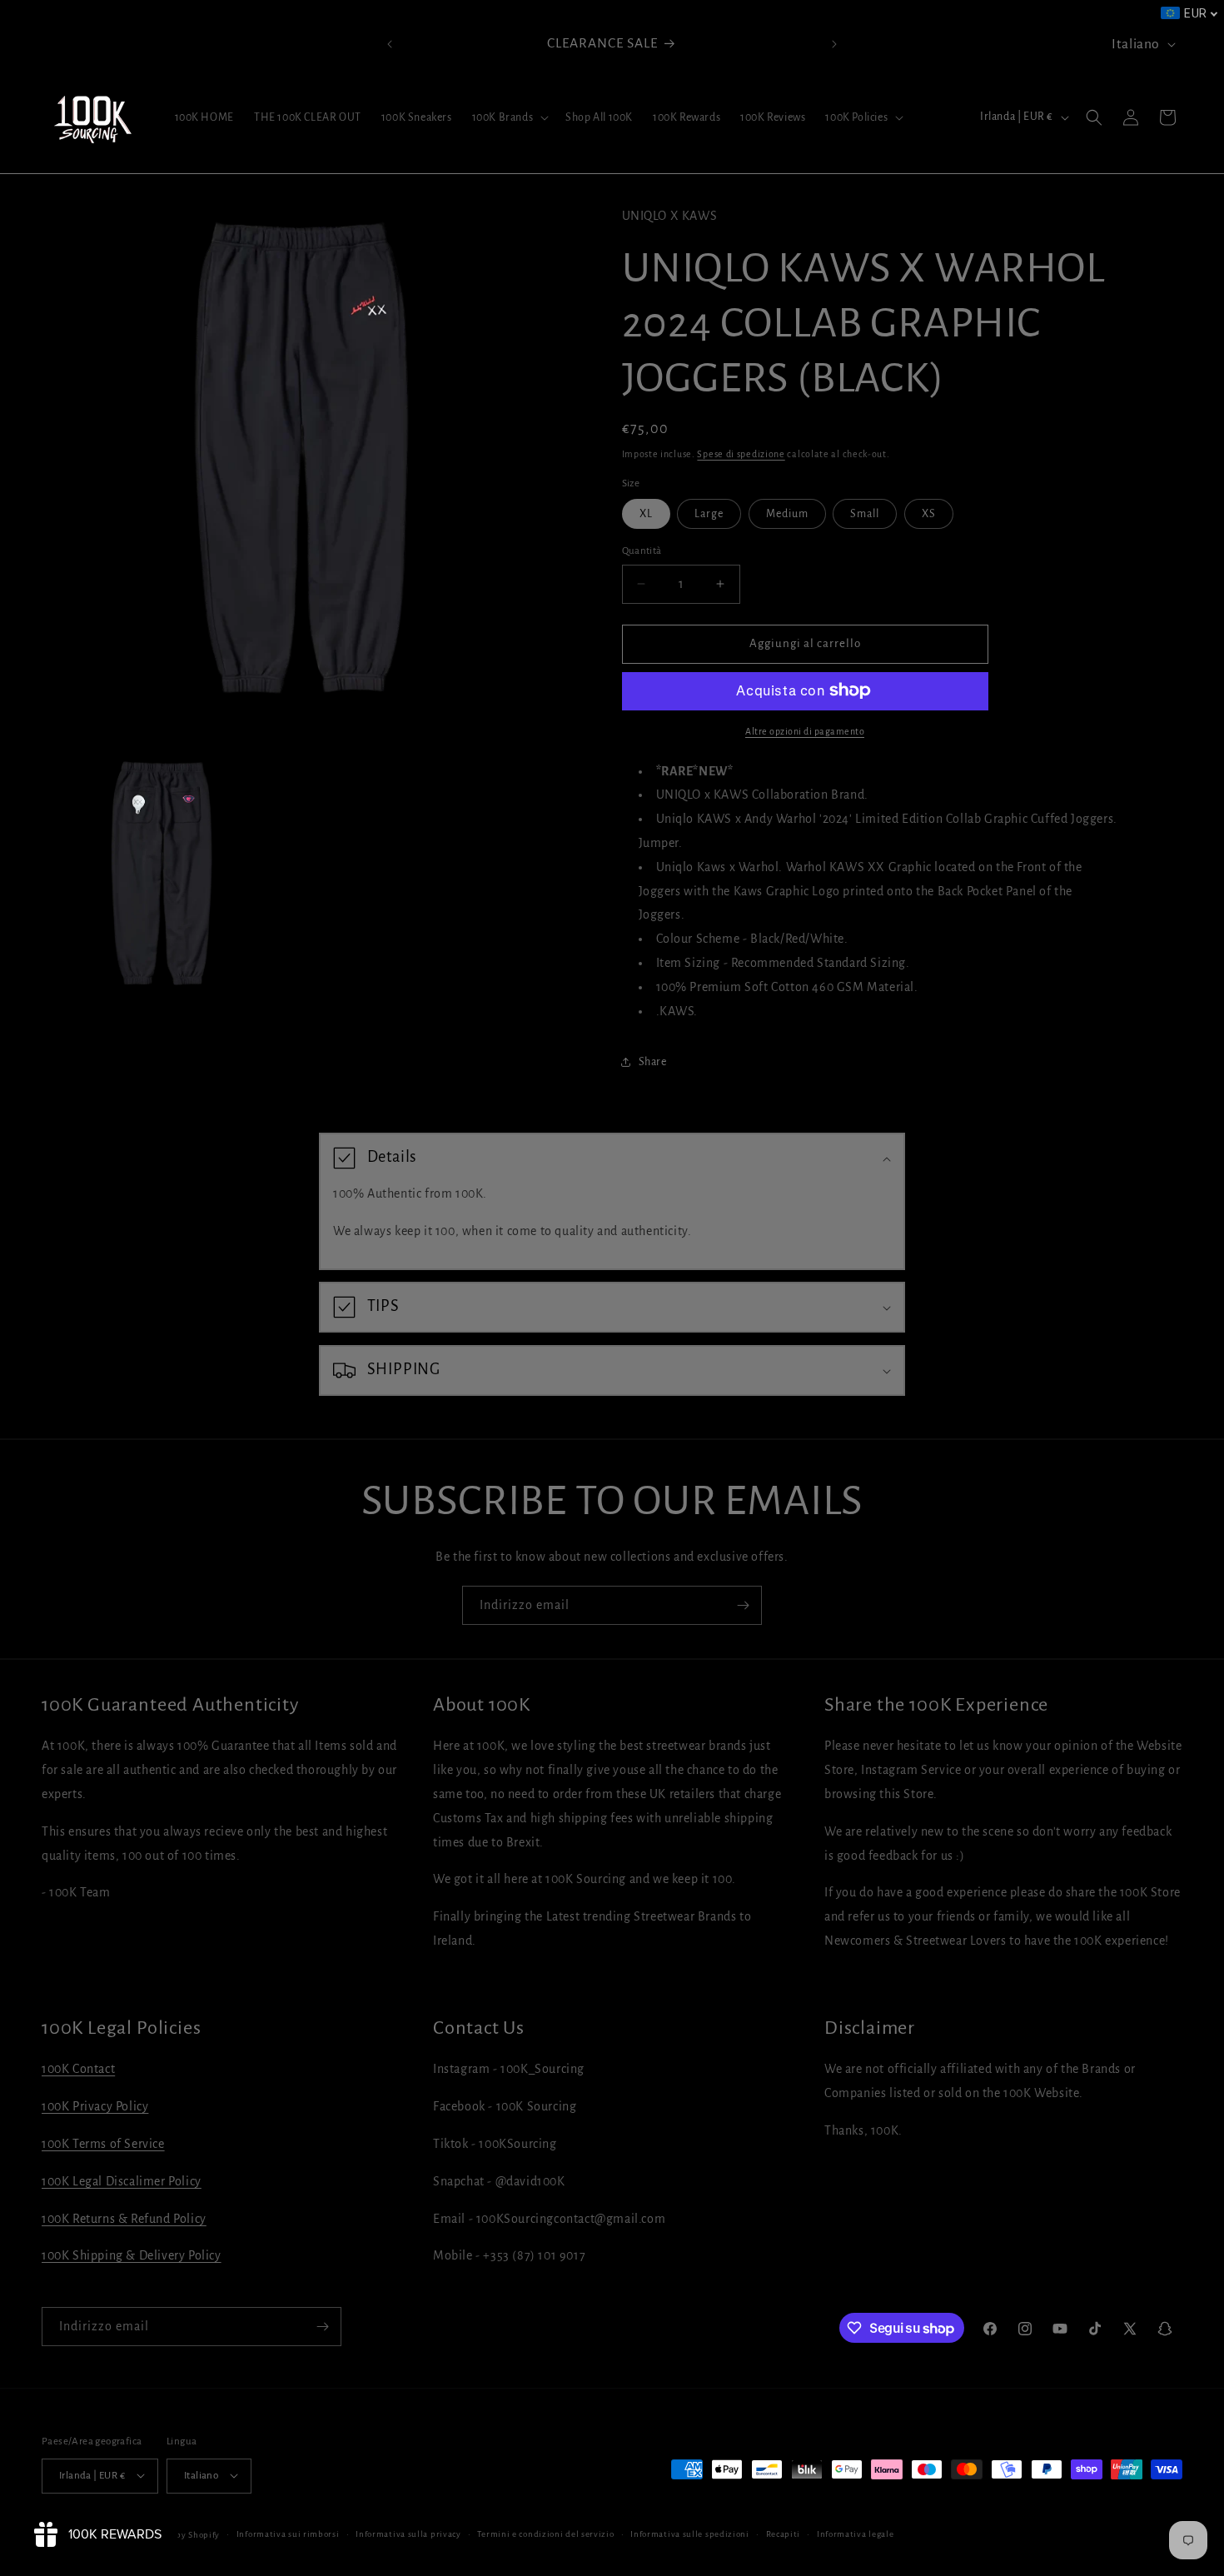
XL (646, 514)
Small (865, 514)
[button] (509, 117)
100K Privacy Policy (95, 2107)
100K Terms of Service (103, 2145)
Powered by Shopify (179, 2534)
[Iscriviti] (743, 1605)
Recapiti (784, 2533)
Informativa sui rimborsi (288, 2533)
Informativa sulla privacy (408, 2533)
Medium (787, 514)
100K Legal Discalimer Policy (122, 2181)
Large (709, 514)
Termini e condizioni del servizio (545, 2533)
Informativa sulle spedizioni (690, 2533)
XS (929, 514)
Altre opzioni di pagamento (805, 730)
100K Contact (78, 2070)
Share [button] (653, 1061)
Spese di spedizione (741, 454)
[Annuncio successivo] (834, 44)
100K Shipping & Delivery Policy (132, 2256)
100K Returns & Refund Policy (124, 2219)
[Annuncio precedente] (390, 44)
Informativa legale (856, 2533)
